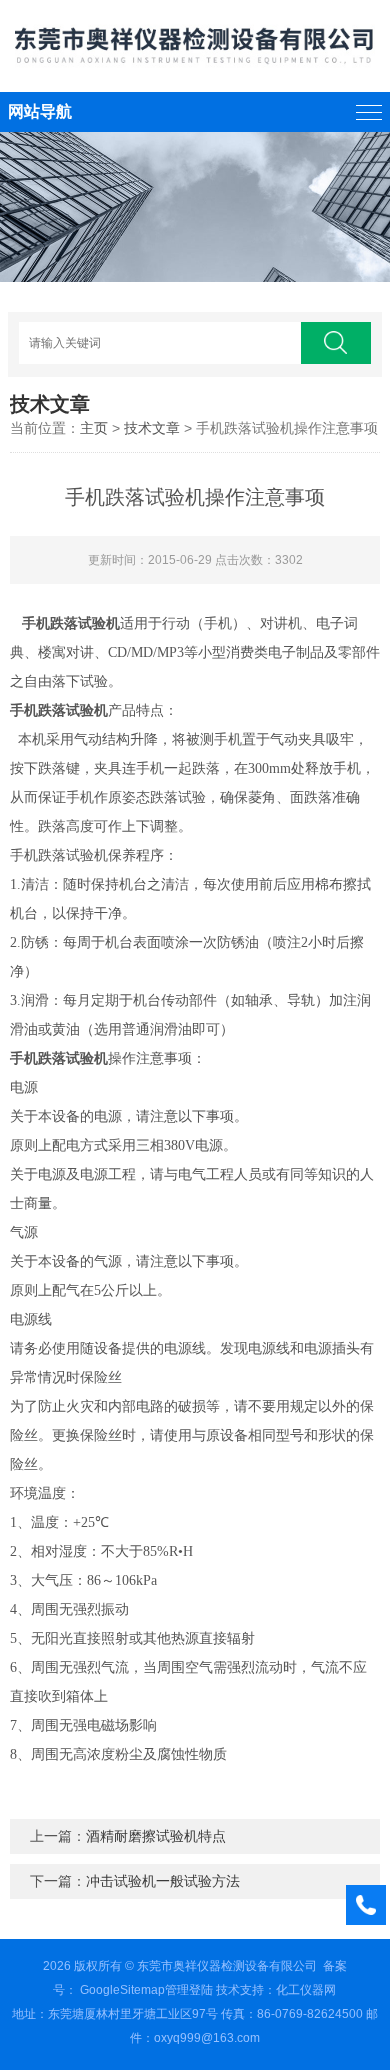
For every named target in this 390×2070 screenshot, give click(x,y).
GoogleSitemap (122, 1990)
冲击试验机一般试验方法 (163, 1881)
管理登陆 (189, 1990)
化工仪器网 (306, 1990)
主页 (94, 428)
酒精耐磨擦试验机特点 (156, 1836)
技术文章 (152, 428)
